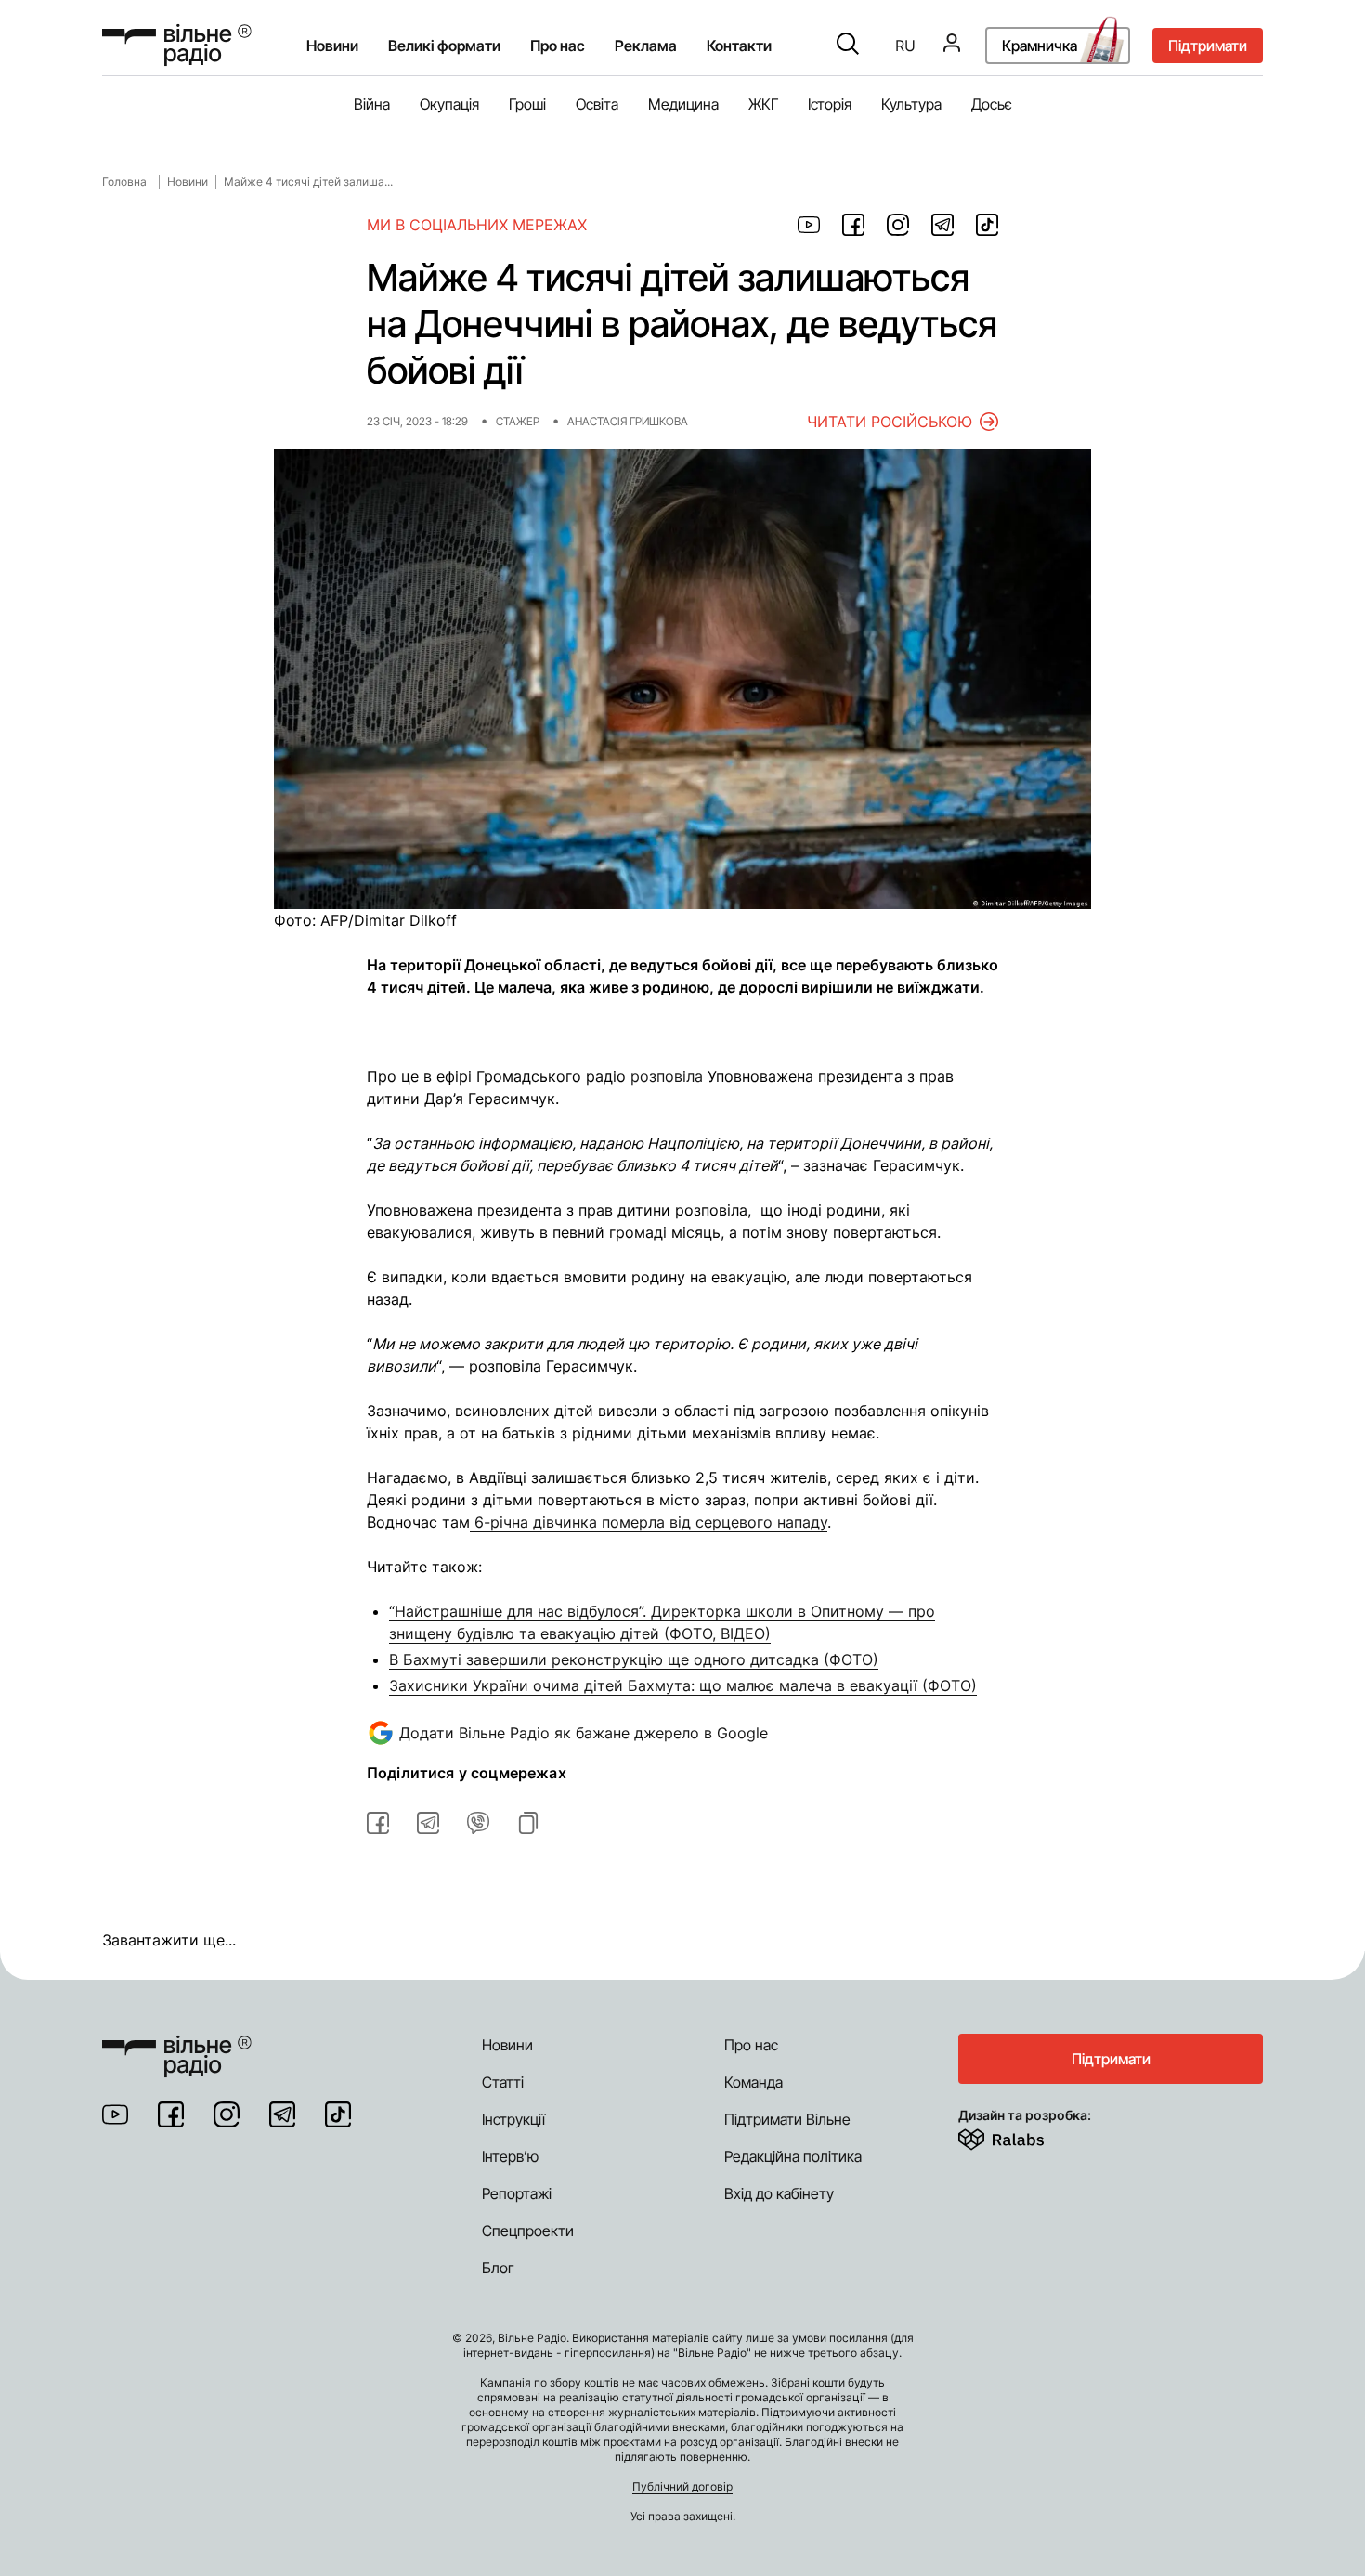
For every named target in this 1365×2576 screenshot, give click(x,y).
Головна (124, 182)
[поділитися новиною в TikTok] (987, 225)
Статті (503, 2082)
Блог (498, 2268)
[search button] (848, 46)
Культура (911, 104)
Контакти (739, 46)
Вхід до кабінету (779, 2193)
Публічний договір (682, 2486)
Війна (372, 104)
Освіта (597, 104)
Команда (754, 2082)
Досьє (992, 104)
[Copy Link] (528, 1823)
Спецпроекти (528, 2231)
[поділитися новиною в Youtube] (809, 225)
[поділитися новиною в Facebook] (853, 225)
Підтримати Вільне (787, 2119)
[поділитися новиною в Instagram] (898, 225)
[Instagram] (227, 2114)
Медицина (683, 104)
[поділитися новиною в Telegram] (942, 225)
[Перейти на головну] (177, 45)
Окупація (449, 104)
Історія (830, 104)
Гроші (527, 104)
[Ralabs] (1024, 2136)
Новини (332, 46)
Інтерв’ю (510, 2156)
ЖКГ (763, 104)
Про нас (751, 2045)
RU (905, 46)
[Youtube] (115, 2114)
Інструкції (513, 2119)
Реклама (646, 46)
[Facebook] (171, 2114)
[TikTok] (338, 2114)
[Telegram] (282, 2114)
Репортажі (517, 2193)
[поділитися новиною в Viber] (478, 1823)
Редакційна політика (793, 2156)
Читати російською (890, 422)
